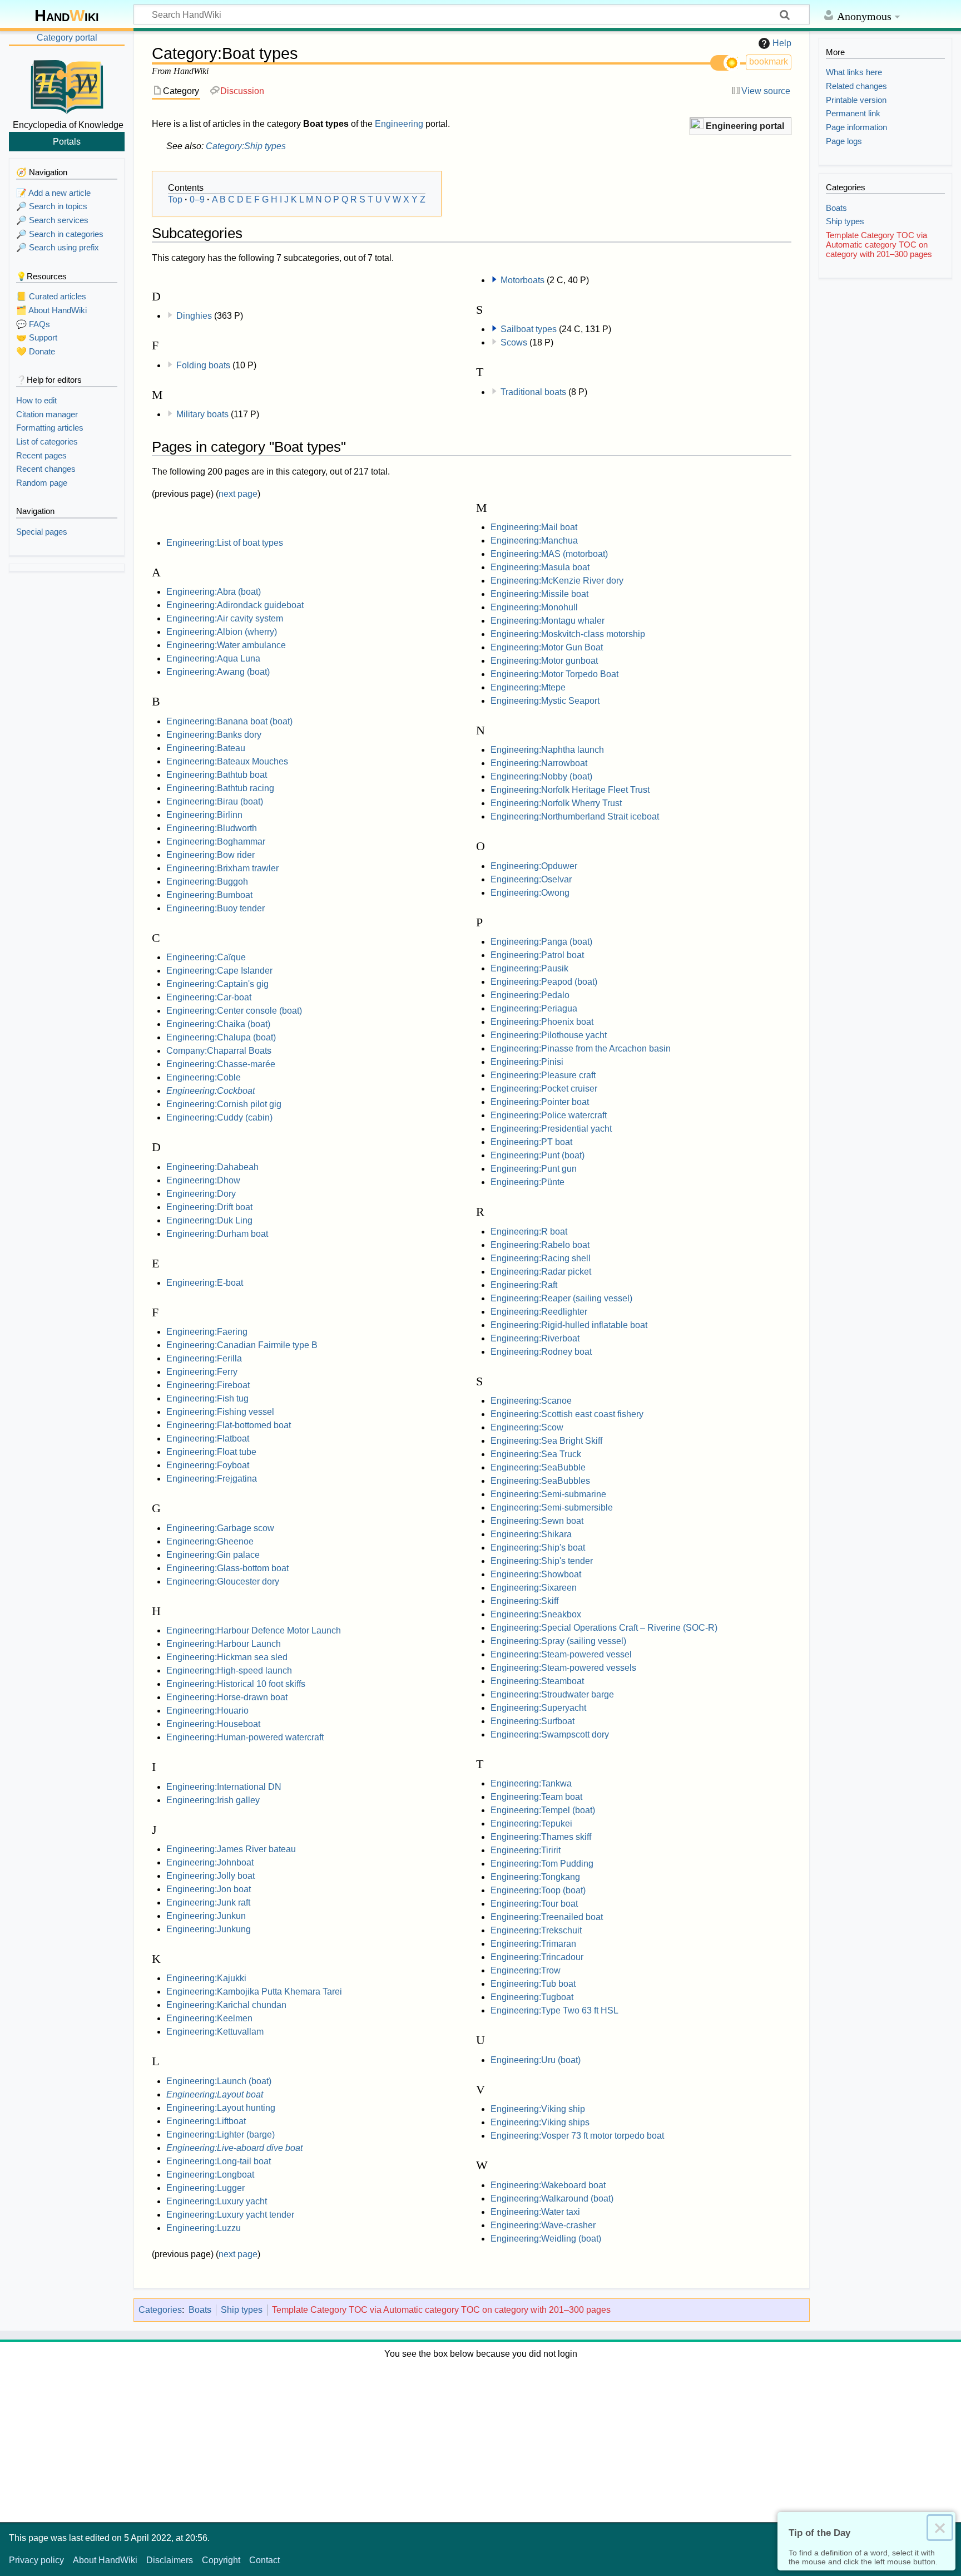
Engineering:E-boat (205, 1283)
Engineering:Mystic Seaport (545, 701)
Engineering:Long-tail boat (219, 2161)
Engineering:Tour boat (534, 1904)
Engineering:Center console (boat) (234, 1011)
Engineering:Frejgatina (212, 1479)
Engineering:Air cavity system (225, 618)
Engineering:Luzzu (204, 2228)
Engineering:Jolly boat (210, 1876)
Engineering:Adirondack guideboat (235, 605)
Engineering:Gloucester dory (223, 1581)
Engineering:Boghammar (216, 842)
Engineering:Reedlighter (539, 1312)
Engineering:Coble (204, 1077)
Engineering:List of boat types (225, 543)
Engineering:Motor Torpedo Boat (554, 674)
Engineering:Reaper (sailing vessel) (561, 1298)
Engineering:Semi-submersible (552, 1507)
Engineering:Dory (201, 1194)
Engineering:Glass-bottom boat (227, 1568)
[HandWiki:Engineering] (697, 125)
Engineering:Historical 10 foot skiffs (236, 1684)
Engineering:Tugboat (532, 1997)
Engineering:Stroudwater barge (552, 1694)
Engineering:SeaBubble (538, 1467)
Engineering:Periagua (534, 1008)
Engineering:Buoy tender (216, 908)
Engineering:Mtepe (528, 687)
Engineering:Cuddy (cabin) (219, 1117)
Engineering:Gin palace (213, 1555)
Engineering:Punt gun (534, 1169)
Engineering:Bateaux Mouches (227, 761)
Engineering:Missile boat (539, 594)
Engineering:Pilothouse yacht (549, 1035)
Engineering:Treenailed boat (547, 1917)
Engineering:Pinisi (527, 1062)
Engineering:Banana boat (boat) (229, 721)
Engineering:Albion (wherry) (222, 632)
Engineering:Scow (527, 1427)
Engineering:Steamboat (537, 1681)
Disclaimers (170, 2560)
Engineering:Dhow (203, 1180)
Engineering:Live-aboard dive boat (234, 2148)
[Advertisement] (481, 2439)
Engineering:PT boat (531, 1142)
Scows (514, 342)
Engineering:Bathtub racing (220, 788)
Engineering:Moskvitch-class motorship (568, 634)
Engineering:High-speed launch (229, 1671)
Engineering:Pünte (527, 1182)
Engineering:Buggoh (207, 882)
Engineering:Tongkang (535, 1877)
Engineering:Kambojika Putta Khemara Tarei (254, 1992)
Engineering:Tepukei (531, 1824)
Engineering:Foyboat (208, 1465)
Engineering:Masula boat (540, 567)
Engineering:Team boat (536, 1797)
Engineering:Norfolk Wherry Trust (556, 803)
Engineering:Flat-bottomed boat (229, 1425)
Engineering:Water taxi (535, 2212)
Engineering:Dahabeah (212, 1167)
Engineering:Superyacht (538, 1708)
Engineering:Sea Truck (536, 1454)
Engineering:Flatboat (208, 1438)
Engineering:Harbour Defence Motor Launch (254, 1630)
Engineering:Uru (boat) (536, 2060)
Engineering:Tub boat (533, 1984)
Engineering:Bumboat (209, 895)
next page (238, 494)
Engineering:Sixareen (534, 1588)
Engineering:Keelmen (209, 2018)
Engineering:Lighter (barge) (221, 2135)
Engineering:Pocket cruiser (544, 1089)
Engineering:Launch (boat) (219, 2081)
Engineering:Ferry (202, 1372)
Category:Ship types (246, 146)
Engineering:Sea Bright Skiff (546, 1441)
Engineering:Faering (207, 1332)
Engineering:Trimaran (533, 1944)
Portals (67, 141)
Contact (264, 2560)
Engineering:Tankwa (531, 1783)
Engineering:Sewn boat (537, 1521)
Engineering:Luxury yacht (217, 2201)
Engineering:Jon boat (209, 1889)
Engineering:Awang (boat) (218, 672)
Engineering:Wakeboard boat (548, 2185)
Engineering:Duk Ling (209, 1220)
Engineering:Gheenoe (210, 1541)
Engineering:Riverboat (535, 1338)
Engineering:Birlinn (204, 815)
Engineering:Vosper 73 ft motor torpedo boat (577, 2136)
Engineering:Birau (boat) (215, 801)
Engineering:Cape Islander (219, 971)
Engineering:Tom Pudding (542, 1864)
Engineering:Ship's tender (542, 1561)
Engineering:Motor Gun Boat (547, 647)
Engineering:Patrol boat (537, 955)
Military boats (202, 414)
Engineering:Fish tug (207, 1398)
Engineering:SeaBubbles (540, 1481)
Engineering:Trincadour (537, 1957)
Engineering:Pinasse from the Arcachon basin (581, 1048)
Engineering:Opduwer (534, 866)
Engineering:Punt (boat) (538, 1155)
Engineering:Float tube (211, 1452)
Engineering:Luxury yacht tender (230, 2215)
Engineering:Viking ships (540, 2122)
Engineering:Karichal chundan (226, 2005)
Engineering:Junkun (206, 1916)
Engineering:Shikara (531, 1534)
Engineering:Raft (524, 1285)
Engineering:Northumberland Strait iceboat (575, 816)
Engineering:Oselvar (531, 879)
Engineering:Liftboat (206, 2121)
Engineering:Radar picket (541, 1272)
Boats (200, 2310)
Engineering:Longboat (210, 2175)
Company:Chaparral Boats (219, 1051)
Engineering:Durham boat (217, 1234)
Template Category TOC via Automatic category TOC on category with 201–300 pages (441, 2310)
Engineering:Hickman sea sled (227, 1657)
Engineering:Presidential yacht (551, 1129)
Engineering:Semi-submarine (548, 1494)
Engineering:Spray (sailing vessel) (558, 1641)
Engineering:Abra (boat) (214, 592)
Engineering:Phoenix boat (542, 1022)
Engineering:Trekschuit (536, 1930)
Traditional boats (533, 392)
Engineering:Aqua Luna (213, 658)
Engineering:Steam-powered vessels (563, 1668)
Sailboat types (529, 329)
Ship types (242, 2310)
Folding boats (203, 365)
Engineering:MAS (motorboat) (549, 554)
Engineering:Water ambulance (226, 645)
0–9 (197, 199)
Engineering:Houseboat (213, 1724)
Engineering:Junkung (209, 1929)
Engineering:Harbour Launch (224, 1644)
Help (782, 43)
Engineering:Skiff (524, 1601)
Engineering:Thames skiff (541, 1837)
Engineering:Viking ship (538, 2109)
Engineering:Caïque (206, 957)
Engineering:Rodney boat (541, 1352)
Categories (160, 2310)
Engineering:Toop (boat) (538, 1890)
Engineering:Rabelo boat (540, 1245)
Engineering (399, 124)
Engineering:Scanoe (531, 1401)
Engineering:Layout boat (215, 2094)
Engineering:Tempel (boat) (543, 1810)
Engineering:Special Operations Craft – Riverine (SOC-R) (604, 1628)
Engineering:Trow (526, 1970)
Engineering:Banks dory (214, 735)
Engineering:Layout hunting (221, 2108)
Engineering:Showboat (536, 1574)
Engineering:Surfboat (532, 1721)
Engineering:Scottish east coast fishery (567, 1414)
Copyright (221, 2560)
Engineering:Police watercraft (549, 1115)
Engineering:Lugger (205, 2188)
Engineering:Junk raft (208, 1903)
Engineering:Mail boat (534, 527)
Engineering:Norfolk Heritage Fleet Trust (570, 790)
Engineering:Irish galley (213, 1800)
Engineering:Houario (207, 1711)
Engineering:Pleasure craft (543, 1075)
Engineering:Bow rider (210, 855)
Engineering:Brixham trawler (222, 868)
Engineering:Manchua (534, 541)
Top (175, 199)
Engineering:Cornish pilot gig (224, 1104)
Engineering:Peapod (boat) (544, 982)
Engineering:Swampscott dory (550, 1734)
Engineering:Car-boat (209, 997)
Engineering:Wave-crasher (543, 2225)
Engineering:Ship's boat (538, 1548)
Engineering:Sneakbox (536, 1614)
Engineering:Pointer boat (540, 1102)
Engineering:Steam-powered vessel (561, 1654)
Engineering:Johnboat (210, 1862)
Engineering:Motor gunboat (544, 661)
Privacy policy (36, 2560)
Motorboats (522, 280)
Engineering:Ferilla (204, 1358)
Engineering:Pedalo (530, 995)
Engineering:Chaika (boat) (218, 1024)
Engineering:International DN (224, 1787)
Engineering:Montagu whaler (548, 621)
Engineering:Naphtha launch (547, 750)
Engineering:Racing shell (541, 1258)
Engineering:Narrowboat (539, 763)
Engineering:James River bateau (231, 1849)
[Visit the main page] (67, 85)
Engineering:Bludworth (212, 828)
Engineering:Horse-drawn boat (227, 1697)
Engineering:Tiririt (526, 1850)
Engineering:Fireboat (208, 1385)
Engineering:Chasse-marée (221, 1064)
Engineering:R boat (529, 1232)
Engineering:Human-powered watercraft (245, 1737)
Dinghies (194, 316)
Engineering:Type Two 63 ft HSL (554, 2010)
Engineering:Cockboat (210, 1091)
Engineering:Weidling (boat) (546, 2239)
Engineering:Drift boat (209, 1207)
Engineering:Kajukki (206, 1978)
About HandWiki (105, 2560)
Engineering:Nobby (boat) (541, 776)
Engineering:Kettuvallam (215, 2032)
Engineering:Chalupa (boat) (221, 1037)
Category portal (67, 38)
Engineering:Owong (530, 893)
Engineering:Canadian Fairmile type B (242, 1345)
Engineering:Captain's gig (217, 984)
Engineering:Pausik (529, 968)
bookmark (769, 61)
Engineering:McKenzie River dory (557, 581)
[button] (740, 127)
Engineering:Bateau (206, 748)
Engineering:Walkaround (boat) (552, 2199)
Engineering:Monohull (534, 607)
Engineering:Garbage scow (220, 1528)
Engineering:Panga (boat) (541, 942)
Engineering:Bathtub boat (217, 775)
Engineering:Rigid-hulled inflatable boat (569, 1325)
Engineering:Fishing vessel (220, 1412)
